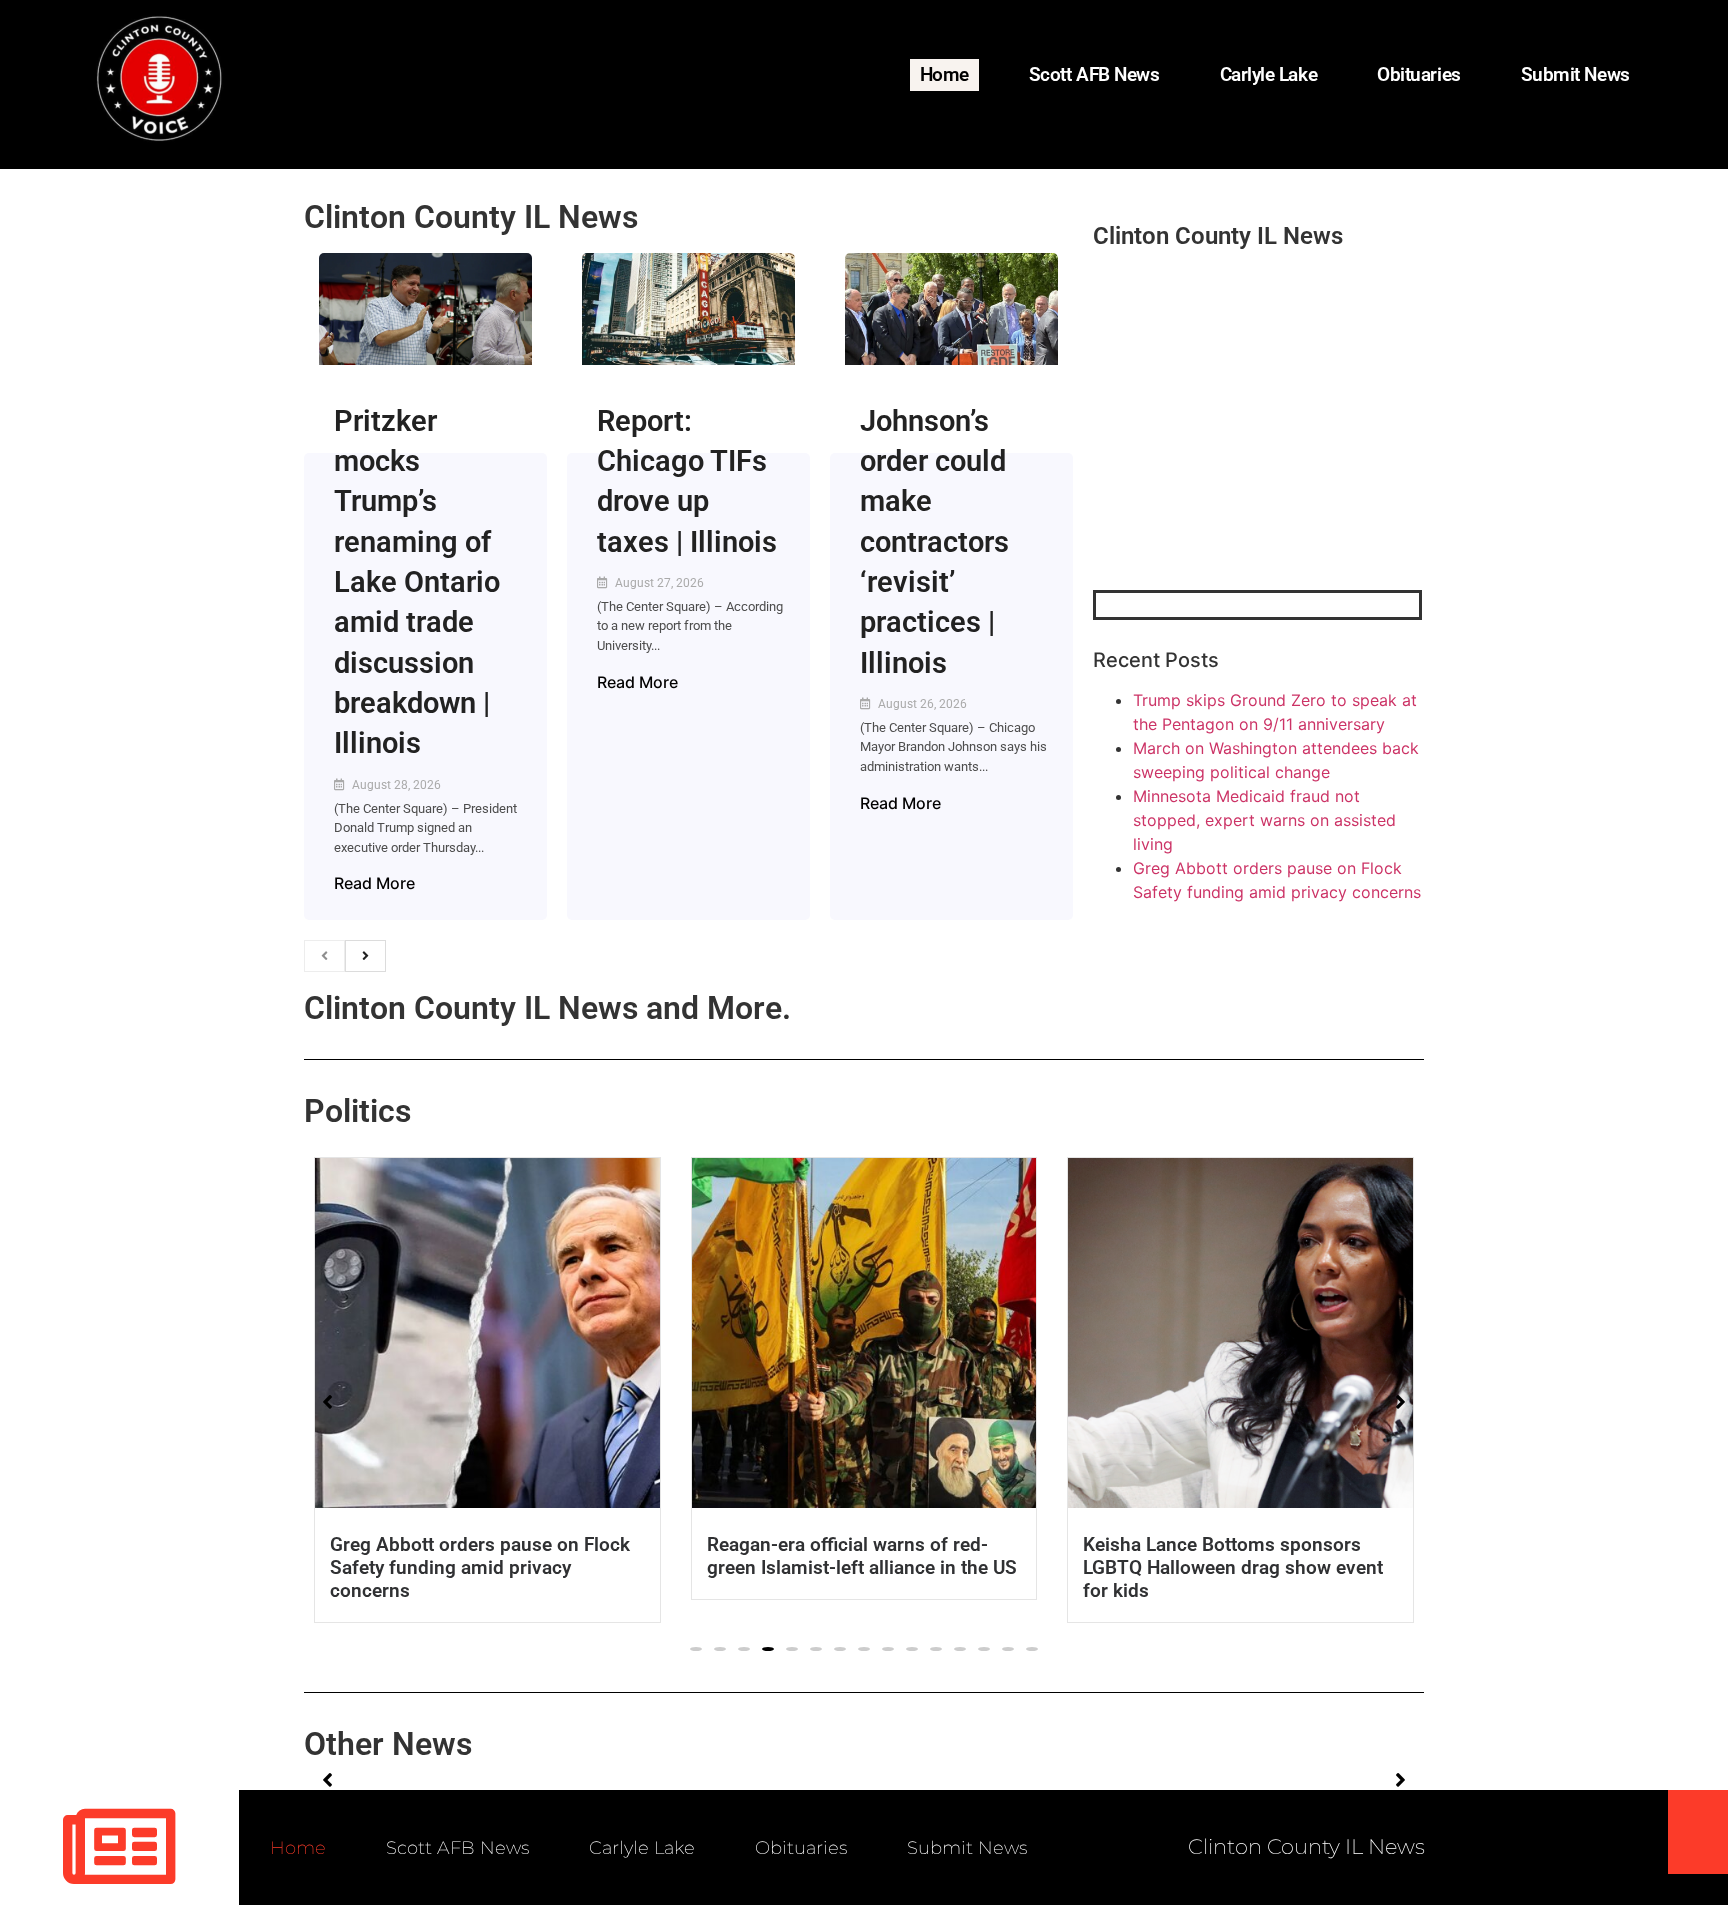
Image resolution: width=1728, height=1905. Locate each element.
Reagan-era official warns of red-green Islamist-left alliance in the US (862, 1556)
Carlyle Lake (1269, 74)
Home (944, 74)
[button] (696, 1649)
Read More (374, 883)
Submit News (1575, 74)
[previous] (324, 956)
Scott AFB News (1094, 74)
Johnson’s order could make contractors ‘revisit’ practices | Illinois (934, 542)
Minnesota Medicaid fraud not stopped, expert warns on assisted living (1264, 820)
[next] (365, 956)
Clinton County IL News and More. (547, 1008)
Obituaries (1419, 74)
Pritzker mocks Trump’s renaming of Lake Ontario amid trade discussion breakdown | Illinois (417, 582)
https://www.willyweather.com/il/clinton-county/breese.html (1243, 486)
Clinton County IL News (471, 217)
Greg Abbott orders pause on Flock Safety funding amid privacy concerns (480, 1567)
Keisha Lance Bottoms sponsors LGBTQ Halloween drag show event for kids (1233, 1567)
